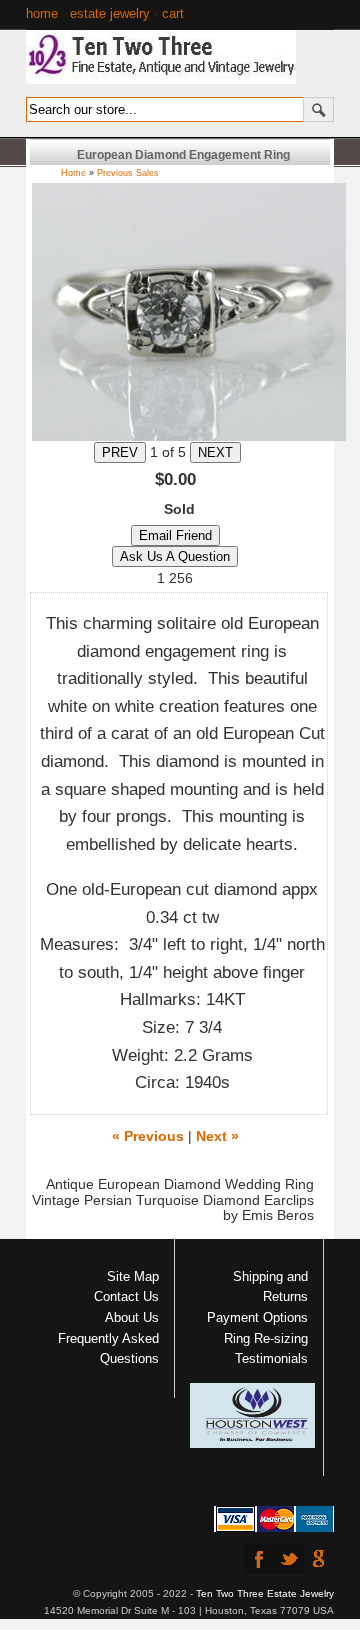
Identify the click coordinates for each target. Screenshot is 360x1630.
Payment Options (257, 1317)
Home (73, 173)
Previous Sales (128, 173)
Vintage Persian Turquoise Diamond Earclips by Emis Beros (173, 1208)
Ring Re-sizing (266, 1338)
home (42, 13)
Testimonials (271, 1358)
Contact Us (126, 1296)
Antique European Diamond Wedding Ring (180, 1184)
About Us (132, 1317)
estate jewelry (110, 13)
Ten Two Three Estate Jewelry (265, 1593)
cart (173, 13)
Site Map (133, 1276)
